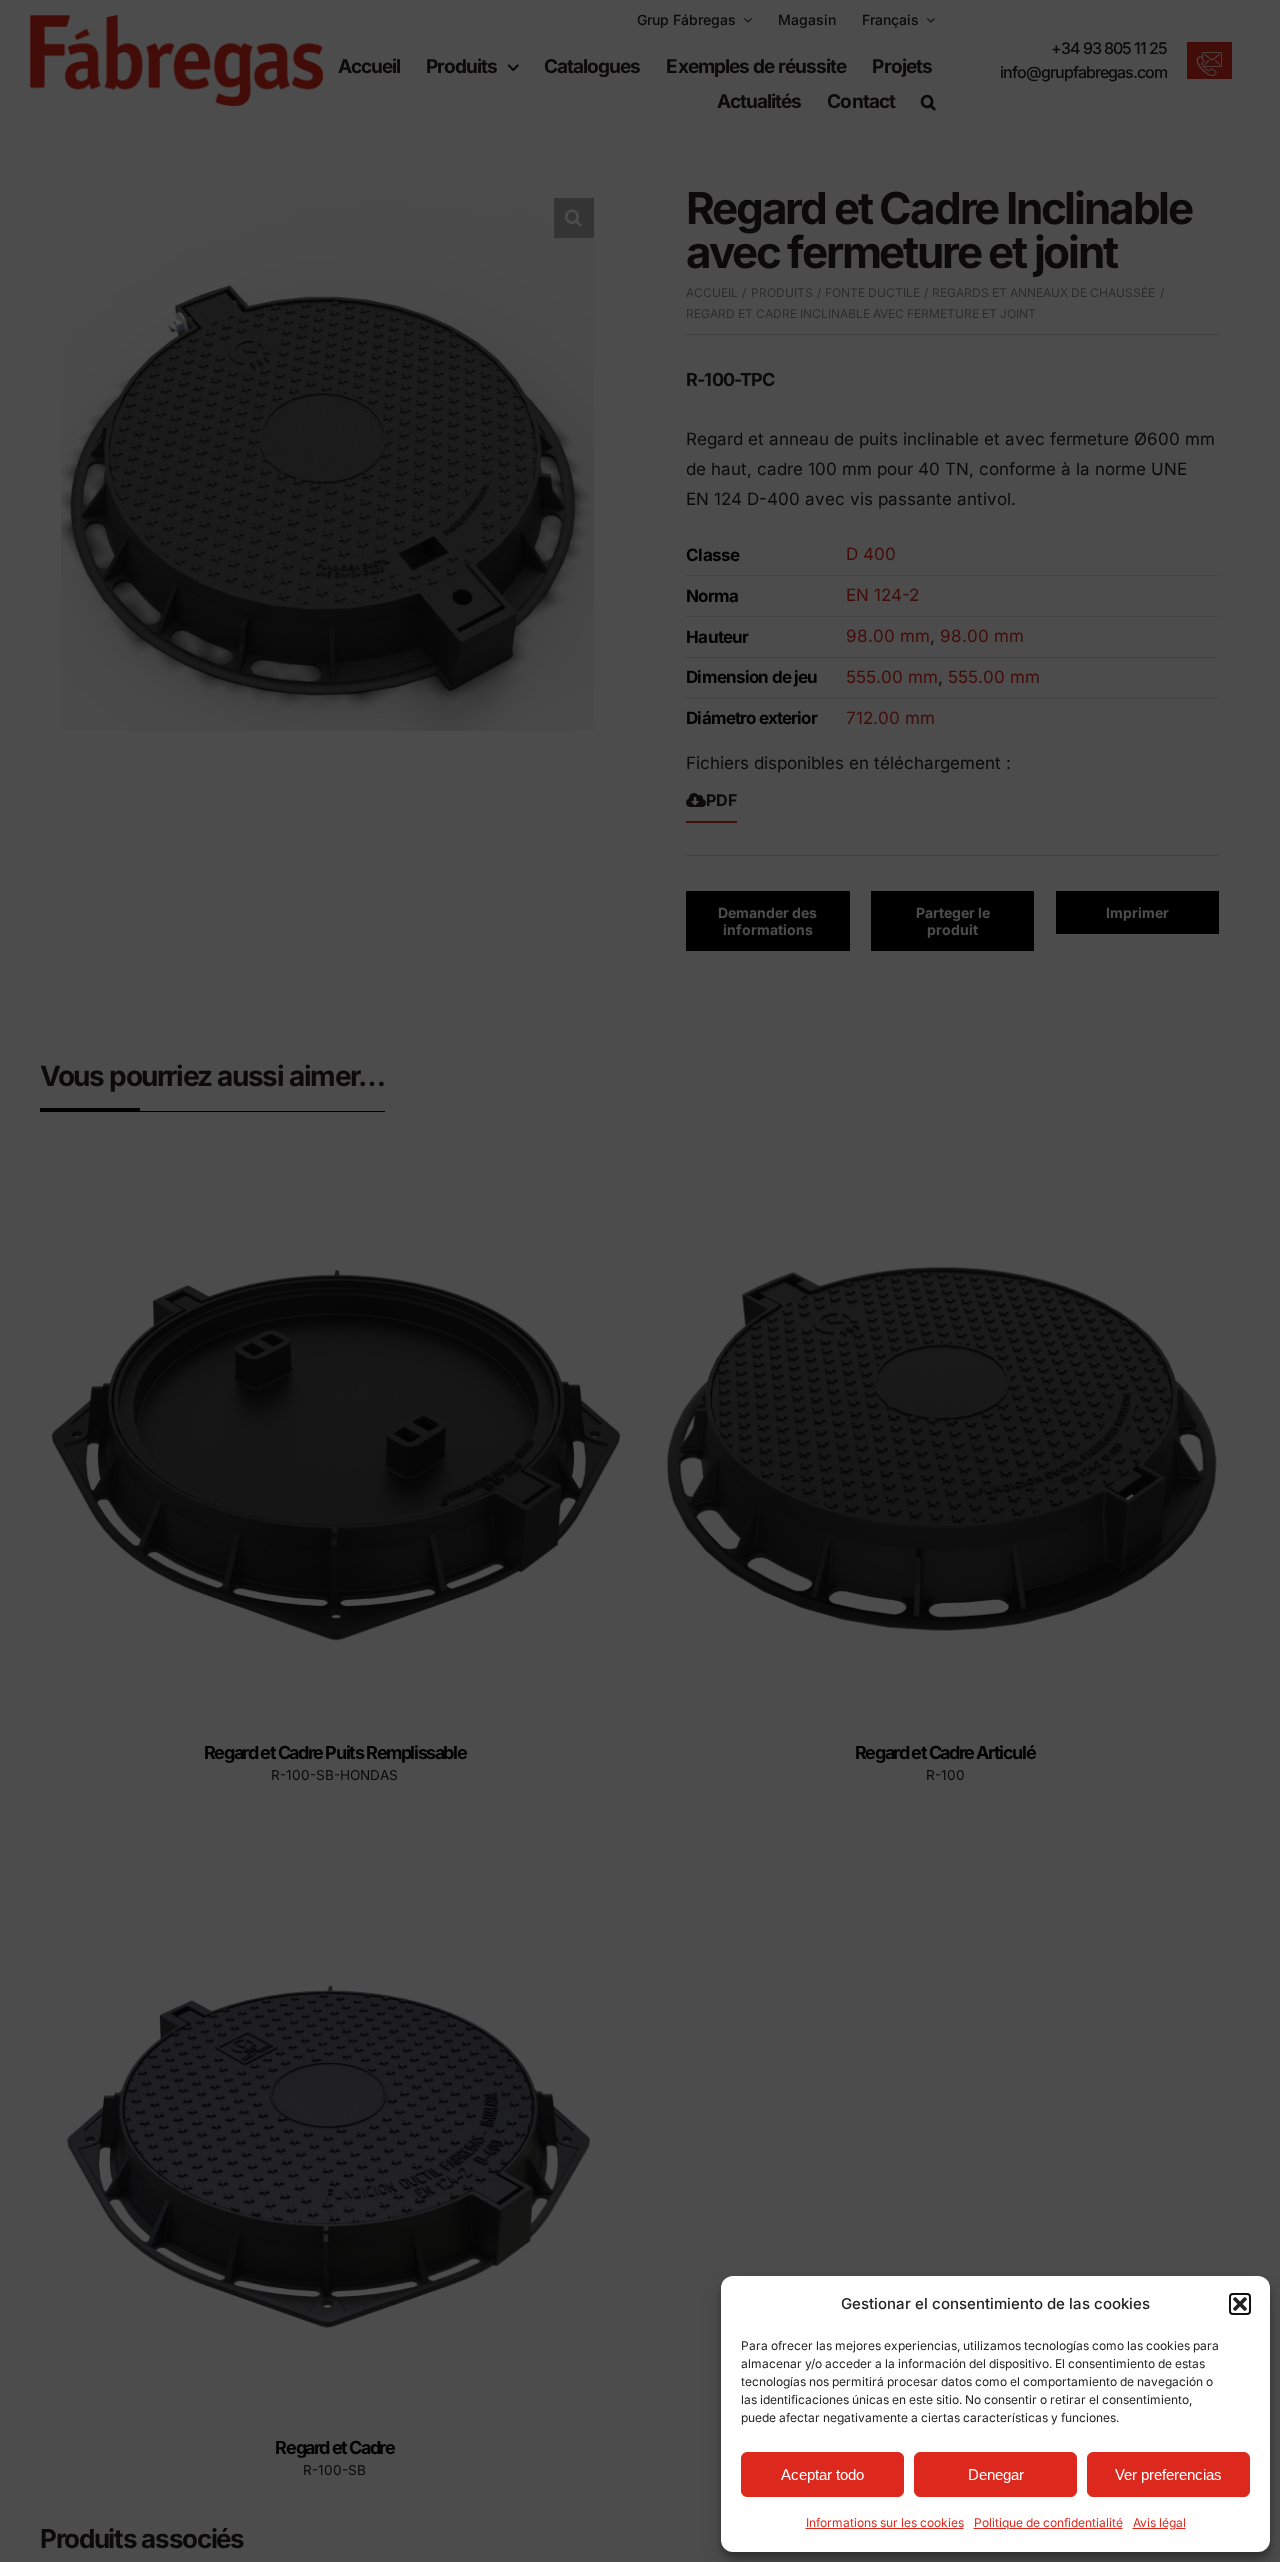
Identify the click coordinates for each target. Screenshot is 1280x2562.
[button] (1240, 2304)
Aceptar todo (822, 2474)
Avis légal (1159, 2522)
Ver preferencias (1168, 2474)
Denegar (996, 2474)
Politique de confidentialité (1048, 2522)
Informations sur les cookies (885, 2522)
